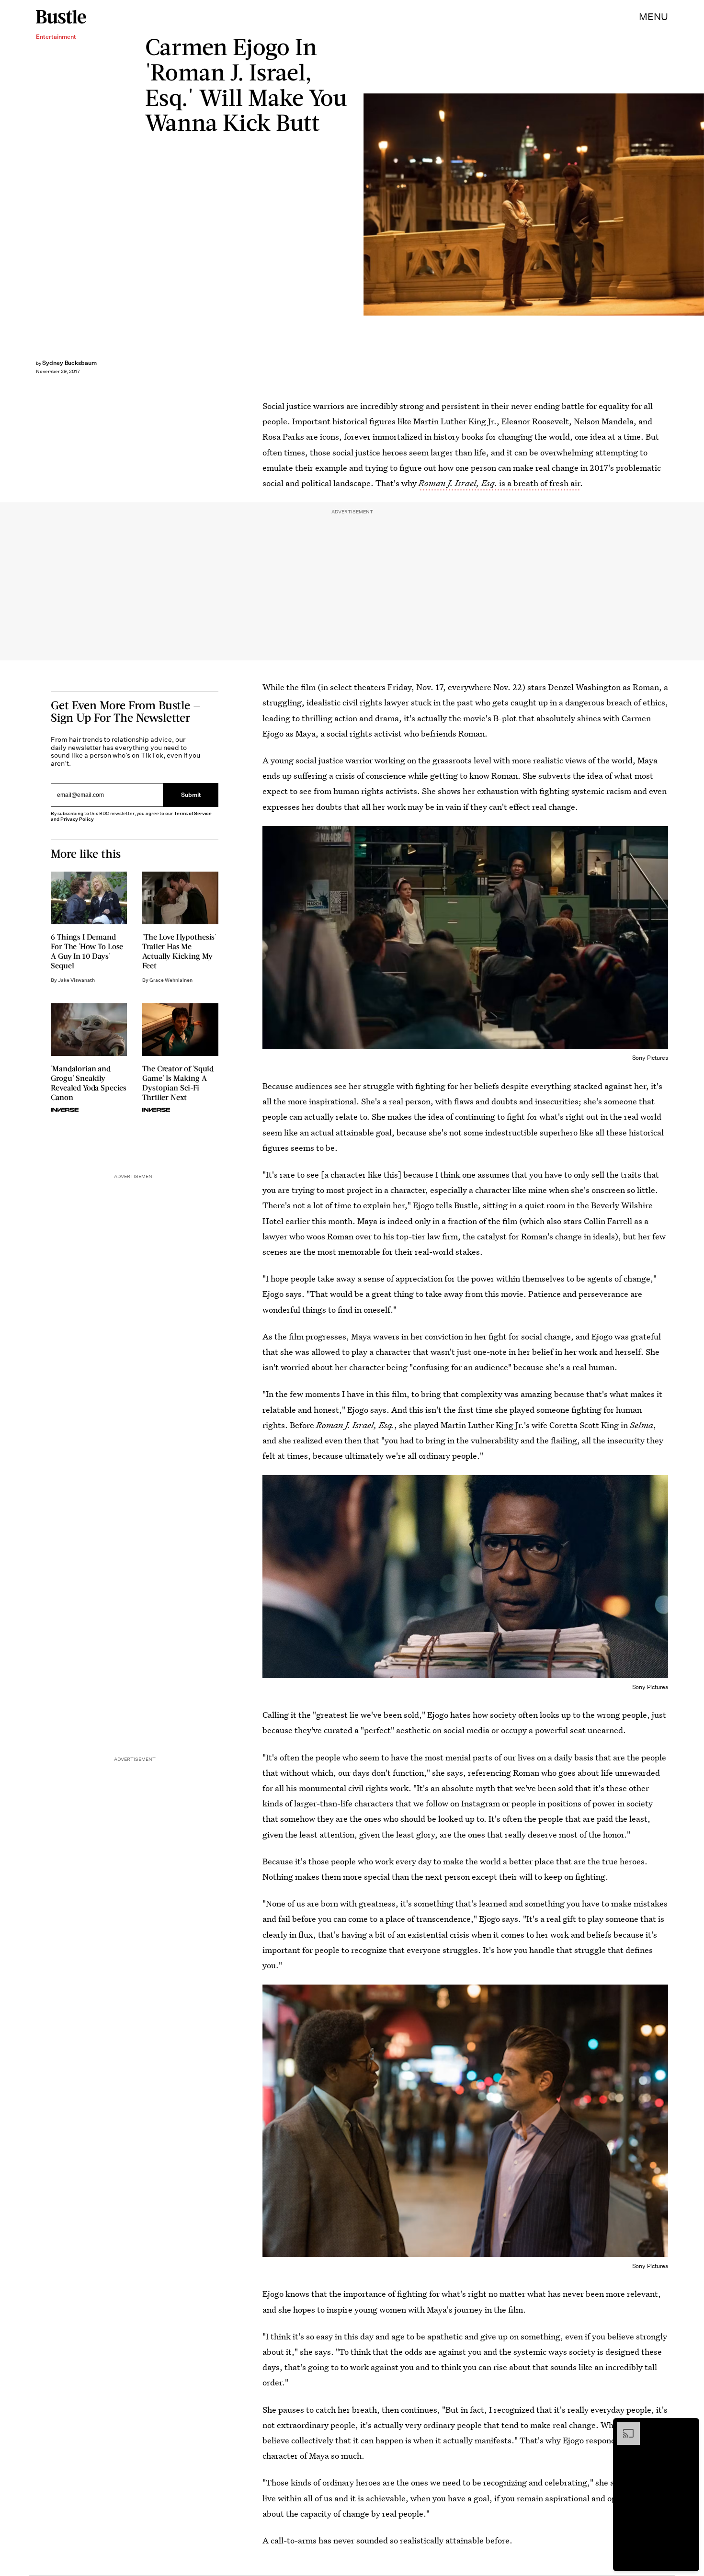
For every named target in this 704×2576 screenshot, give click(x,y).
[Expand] (624, 2427)
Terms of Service (193, 813)
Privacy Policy (77, 819)
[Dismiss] (689, 2427)
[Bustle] (61, 17)
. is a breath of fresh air (499, 483)
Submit (191, 795)
